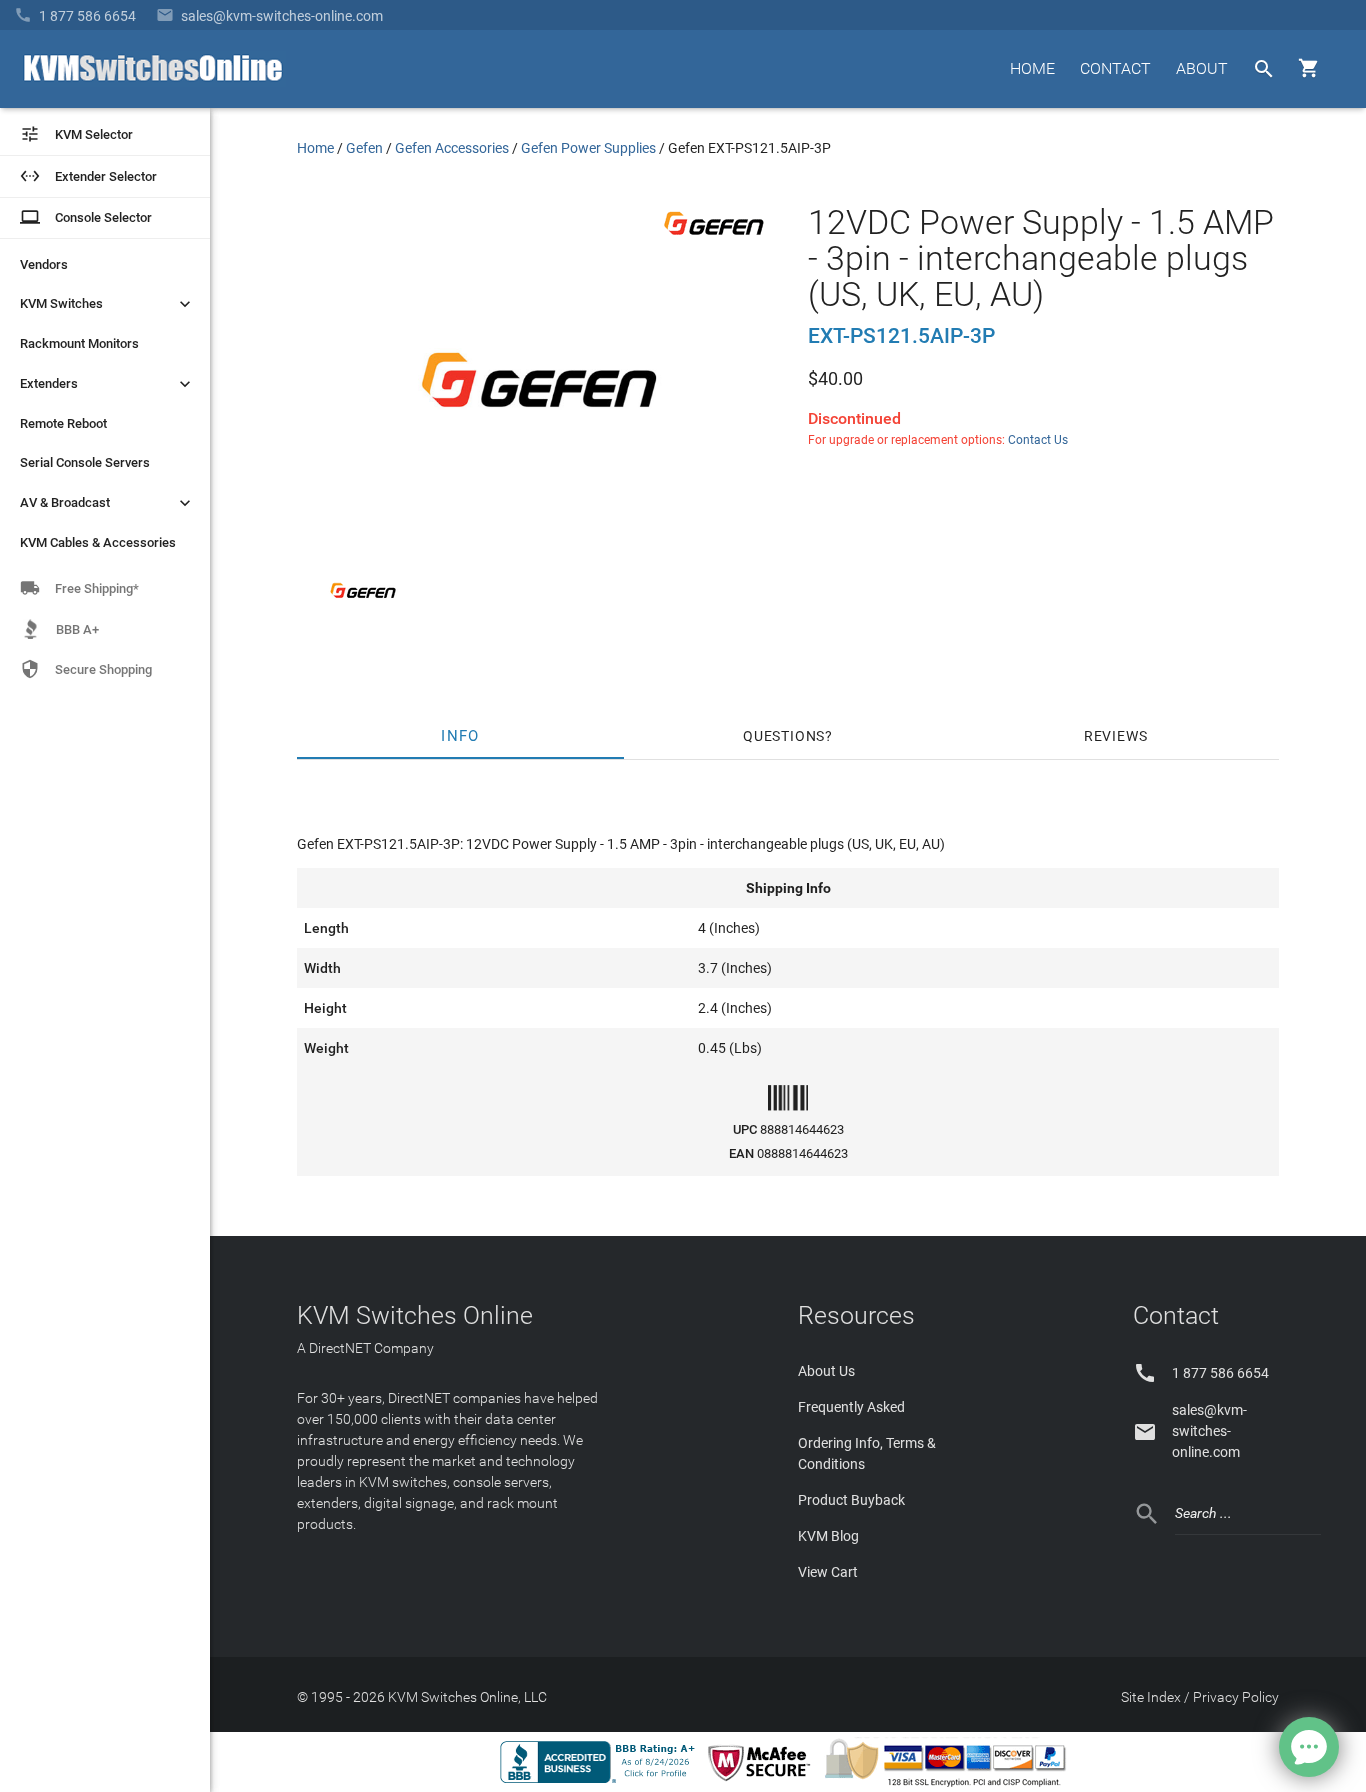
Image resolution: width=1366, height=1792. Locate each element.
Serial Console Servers (85, 462)
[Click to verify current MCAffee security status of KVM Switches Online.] (763, 1782)
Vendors (44, 264)
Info (460, 736)
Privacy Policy (1236, 1697)
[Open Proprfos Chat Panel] (1309, 1747)
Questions (784, 736)
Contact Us (1038, 440)
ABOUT (1202, 68)
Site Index (1151, 1697)
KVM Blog (828, 1536)
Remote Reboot (63, 423)
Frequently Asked (851, 1407)
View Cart (828, 1572)
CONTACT (1115, 68)
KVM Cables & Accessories (98, 542)
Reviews (1116, 736)
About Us (826, 1371)
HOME (1032, 68)
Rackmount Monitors (79, 343)
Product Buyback (851, 1500)
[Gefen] (714, 239)
